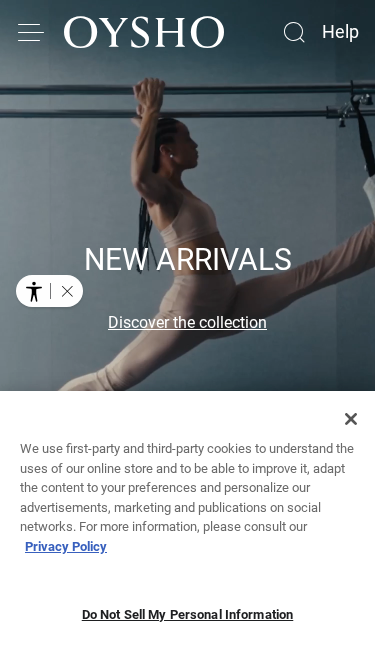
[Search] (294, 32)
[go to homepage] (144, 32)
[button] (67, 291)
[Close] (351, 419)
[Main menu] (32, 32)
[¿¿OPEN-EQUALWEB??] (49, 291)
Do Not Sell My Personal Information (188, 614)
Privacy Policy (66, 546)
